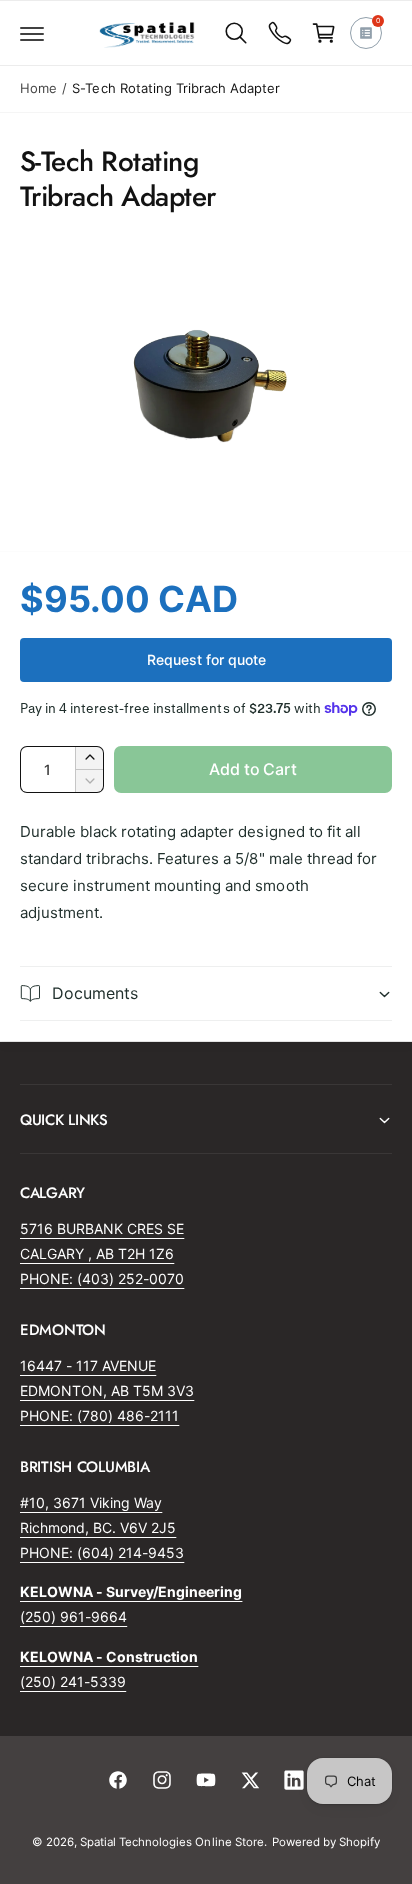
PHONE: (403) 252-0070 (102, 1278)
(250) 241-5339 (73, 1681)
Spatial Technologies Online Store (172, 1842)
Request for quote (206, 659)
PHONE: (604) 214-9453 (102, 1552)
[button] (32, 33)
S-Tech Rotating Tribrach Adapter (175, 88)
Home (38, 88)
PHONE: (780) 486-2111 (99, 1415)
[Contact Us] (280, 33)
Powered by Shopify (326, 1842)
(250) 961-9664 (73, 1616)
